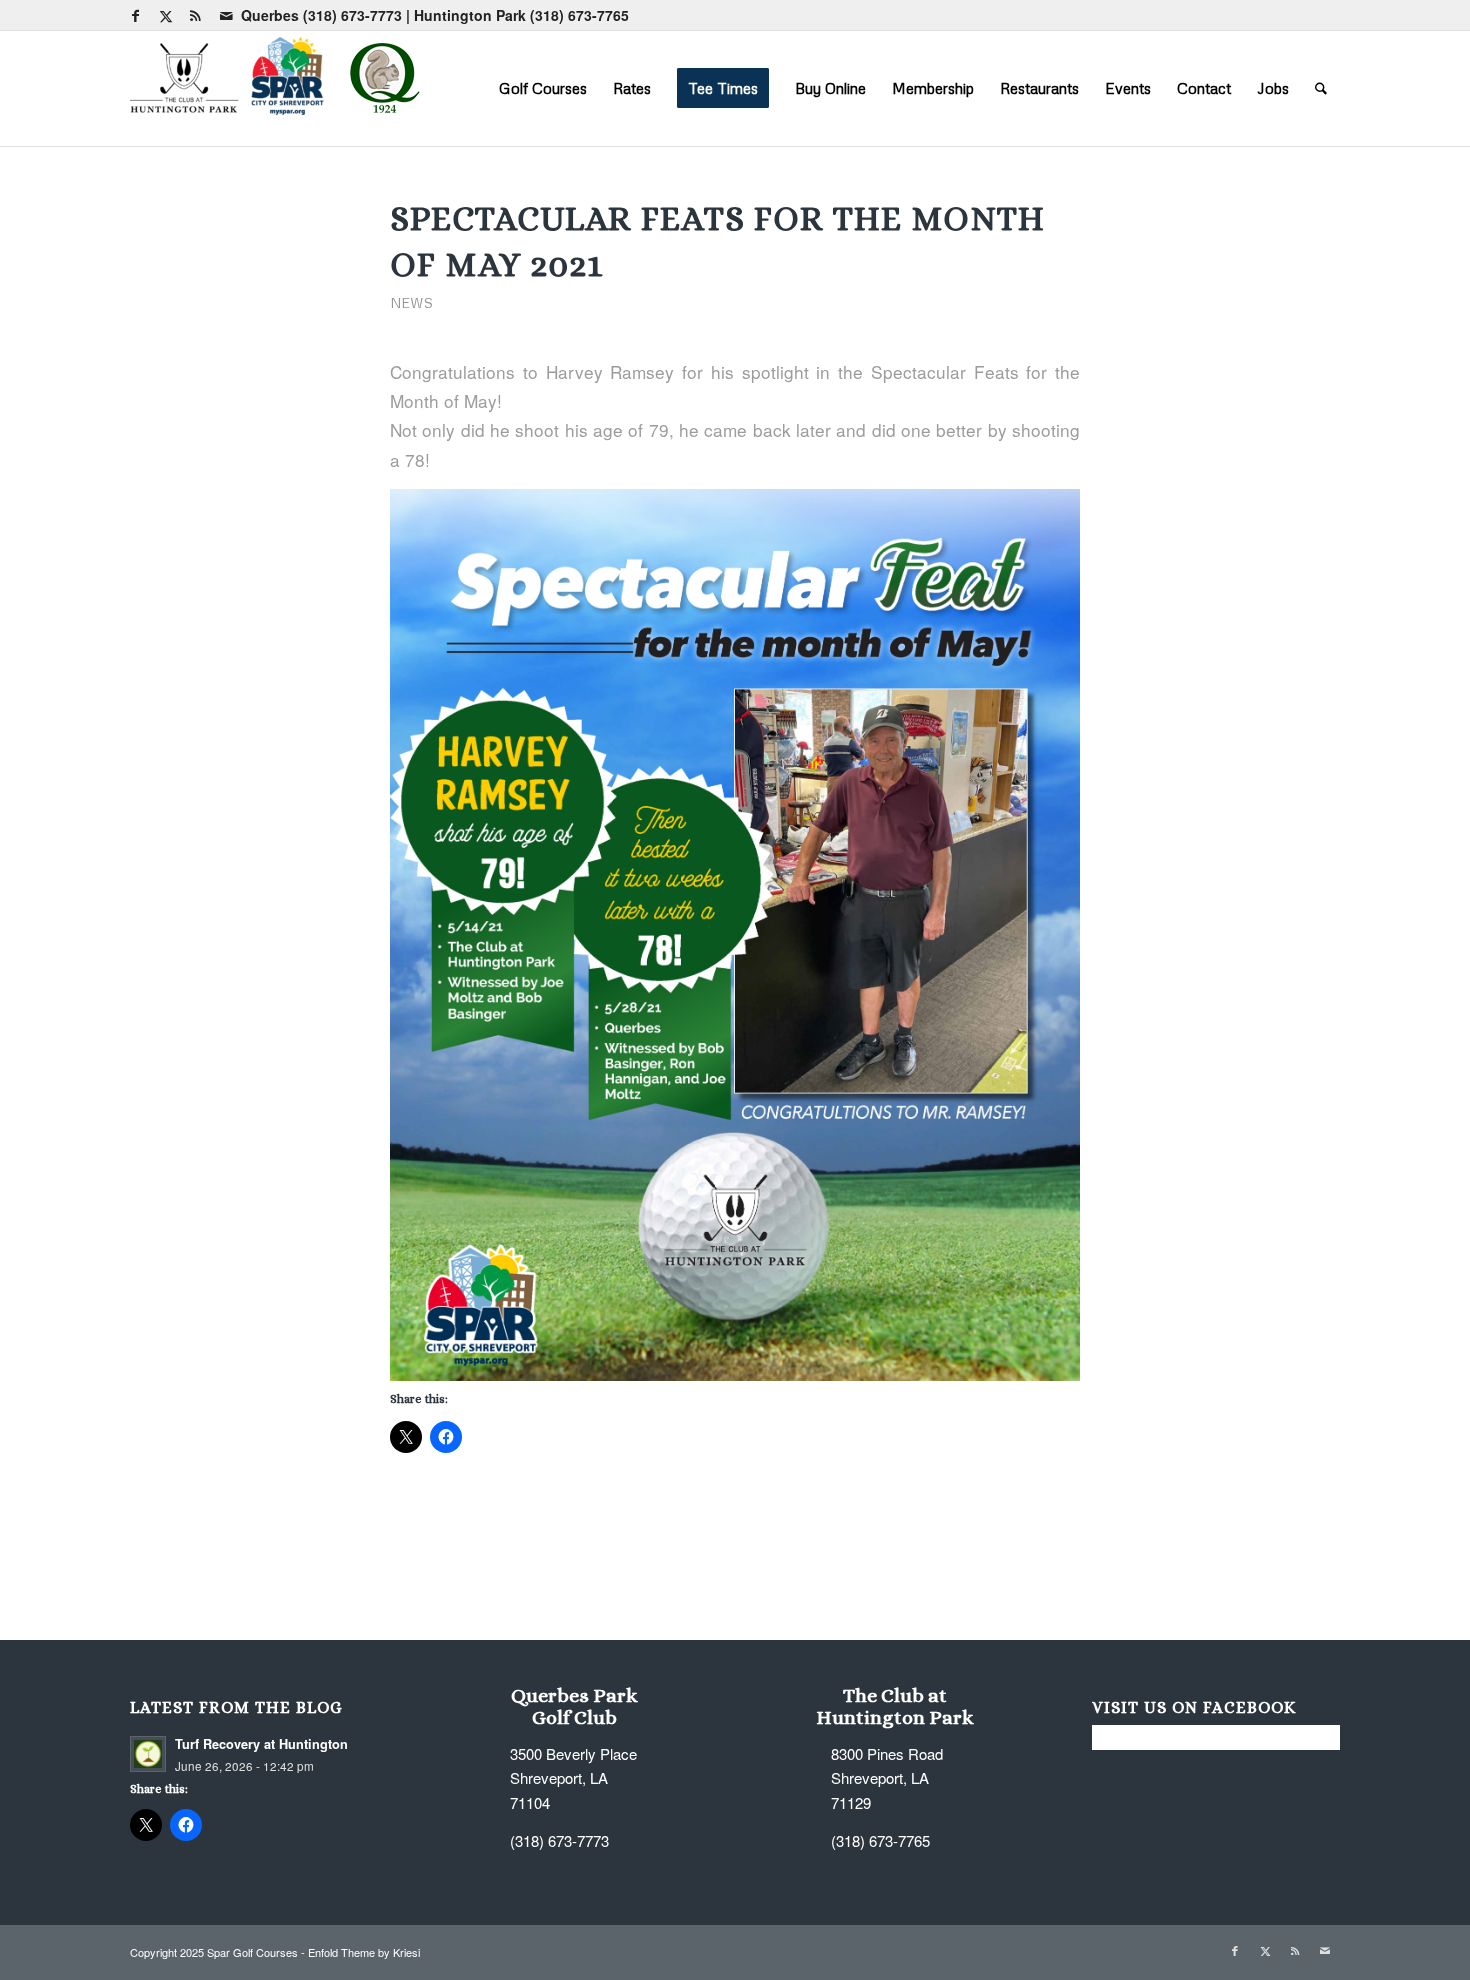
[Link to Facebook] (135, 15)
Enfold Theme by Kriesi (364, 1952)
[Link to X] (165, 15)
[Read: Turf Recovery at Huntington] (148, 1754)
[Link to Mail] (226, 15)
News (411, 302)
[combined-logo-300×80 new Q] (280, 88)
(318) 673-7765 (579, 15)
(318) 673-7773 (352, 15)
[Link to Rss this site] (195, 15)
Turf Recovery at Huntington (261, 1744)
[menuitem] (543, 88)
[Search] (1321, 88)
